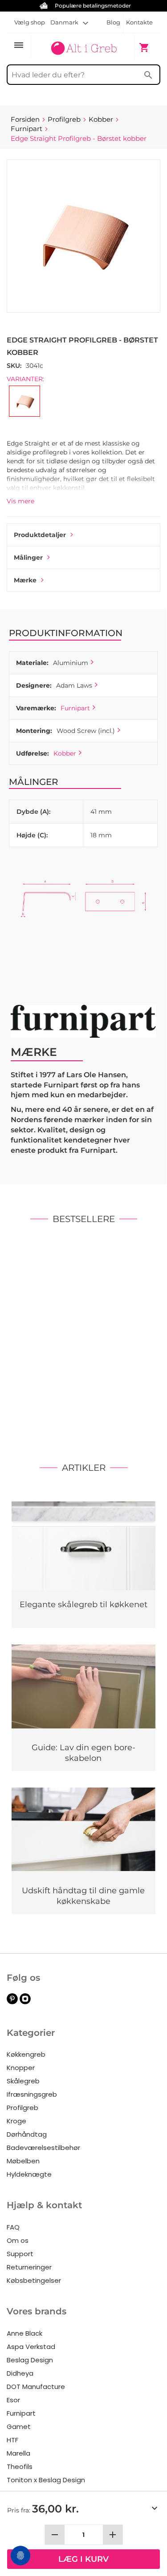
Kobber (65, 753)
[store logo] (83, 47)
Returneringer (29, 2267)
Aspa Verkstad (31, 2347)
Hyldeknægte (29, 2174)
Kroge (16, 2121)
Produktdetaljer (40, 535)
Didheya (20, 2373)
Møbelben (23, 2161)
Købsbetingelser (34, 2280)
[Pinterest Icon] (12, 2002)
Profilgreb (22, 2108)
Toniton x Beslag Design (46, 2480)
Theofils (20, 2467)
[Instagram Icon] (25, 2002)
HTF (12, 2440)
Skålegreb (23, 2081)
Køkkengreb (26, 2054)
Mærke (25, 580)
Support (20, 2254)
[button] (69, 22)
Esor (13, 2400)
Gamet (19, 2427)
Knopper (21, 2068)
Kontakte (139, 22)
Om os (18, 2240)
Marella (18, 2453)
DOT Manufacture (36, 2387)
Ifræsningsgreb (32, 2094)
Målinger (28, 557)
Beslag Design (30, 2360)
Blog (113, 22)
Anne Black (24, 2333)
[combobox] (83, 75)
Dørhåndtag (27, 2134)
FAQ (13, 2227)
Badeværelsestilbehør (43, 2148)
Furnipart (75, 708)
